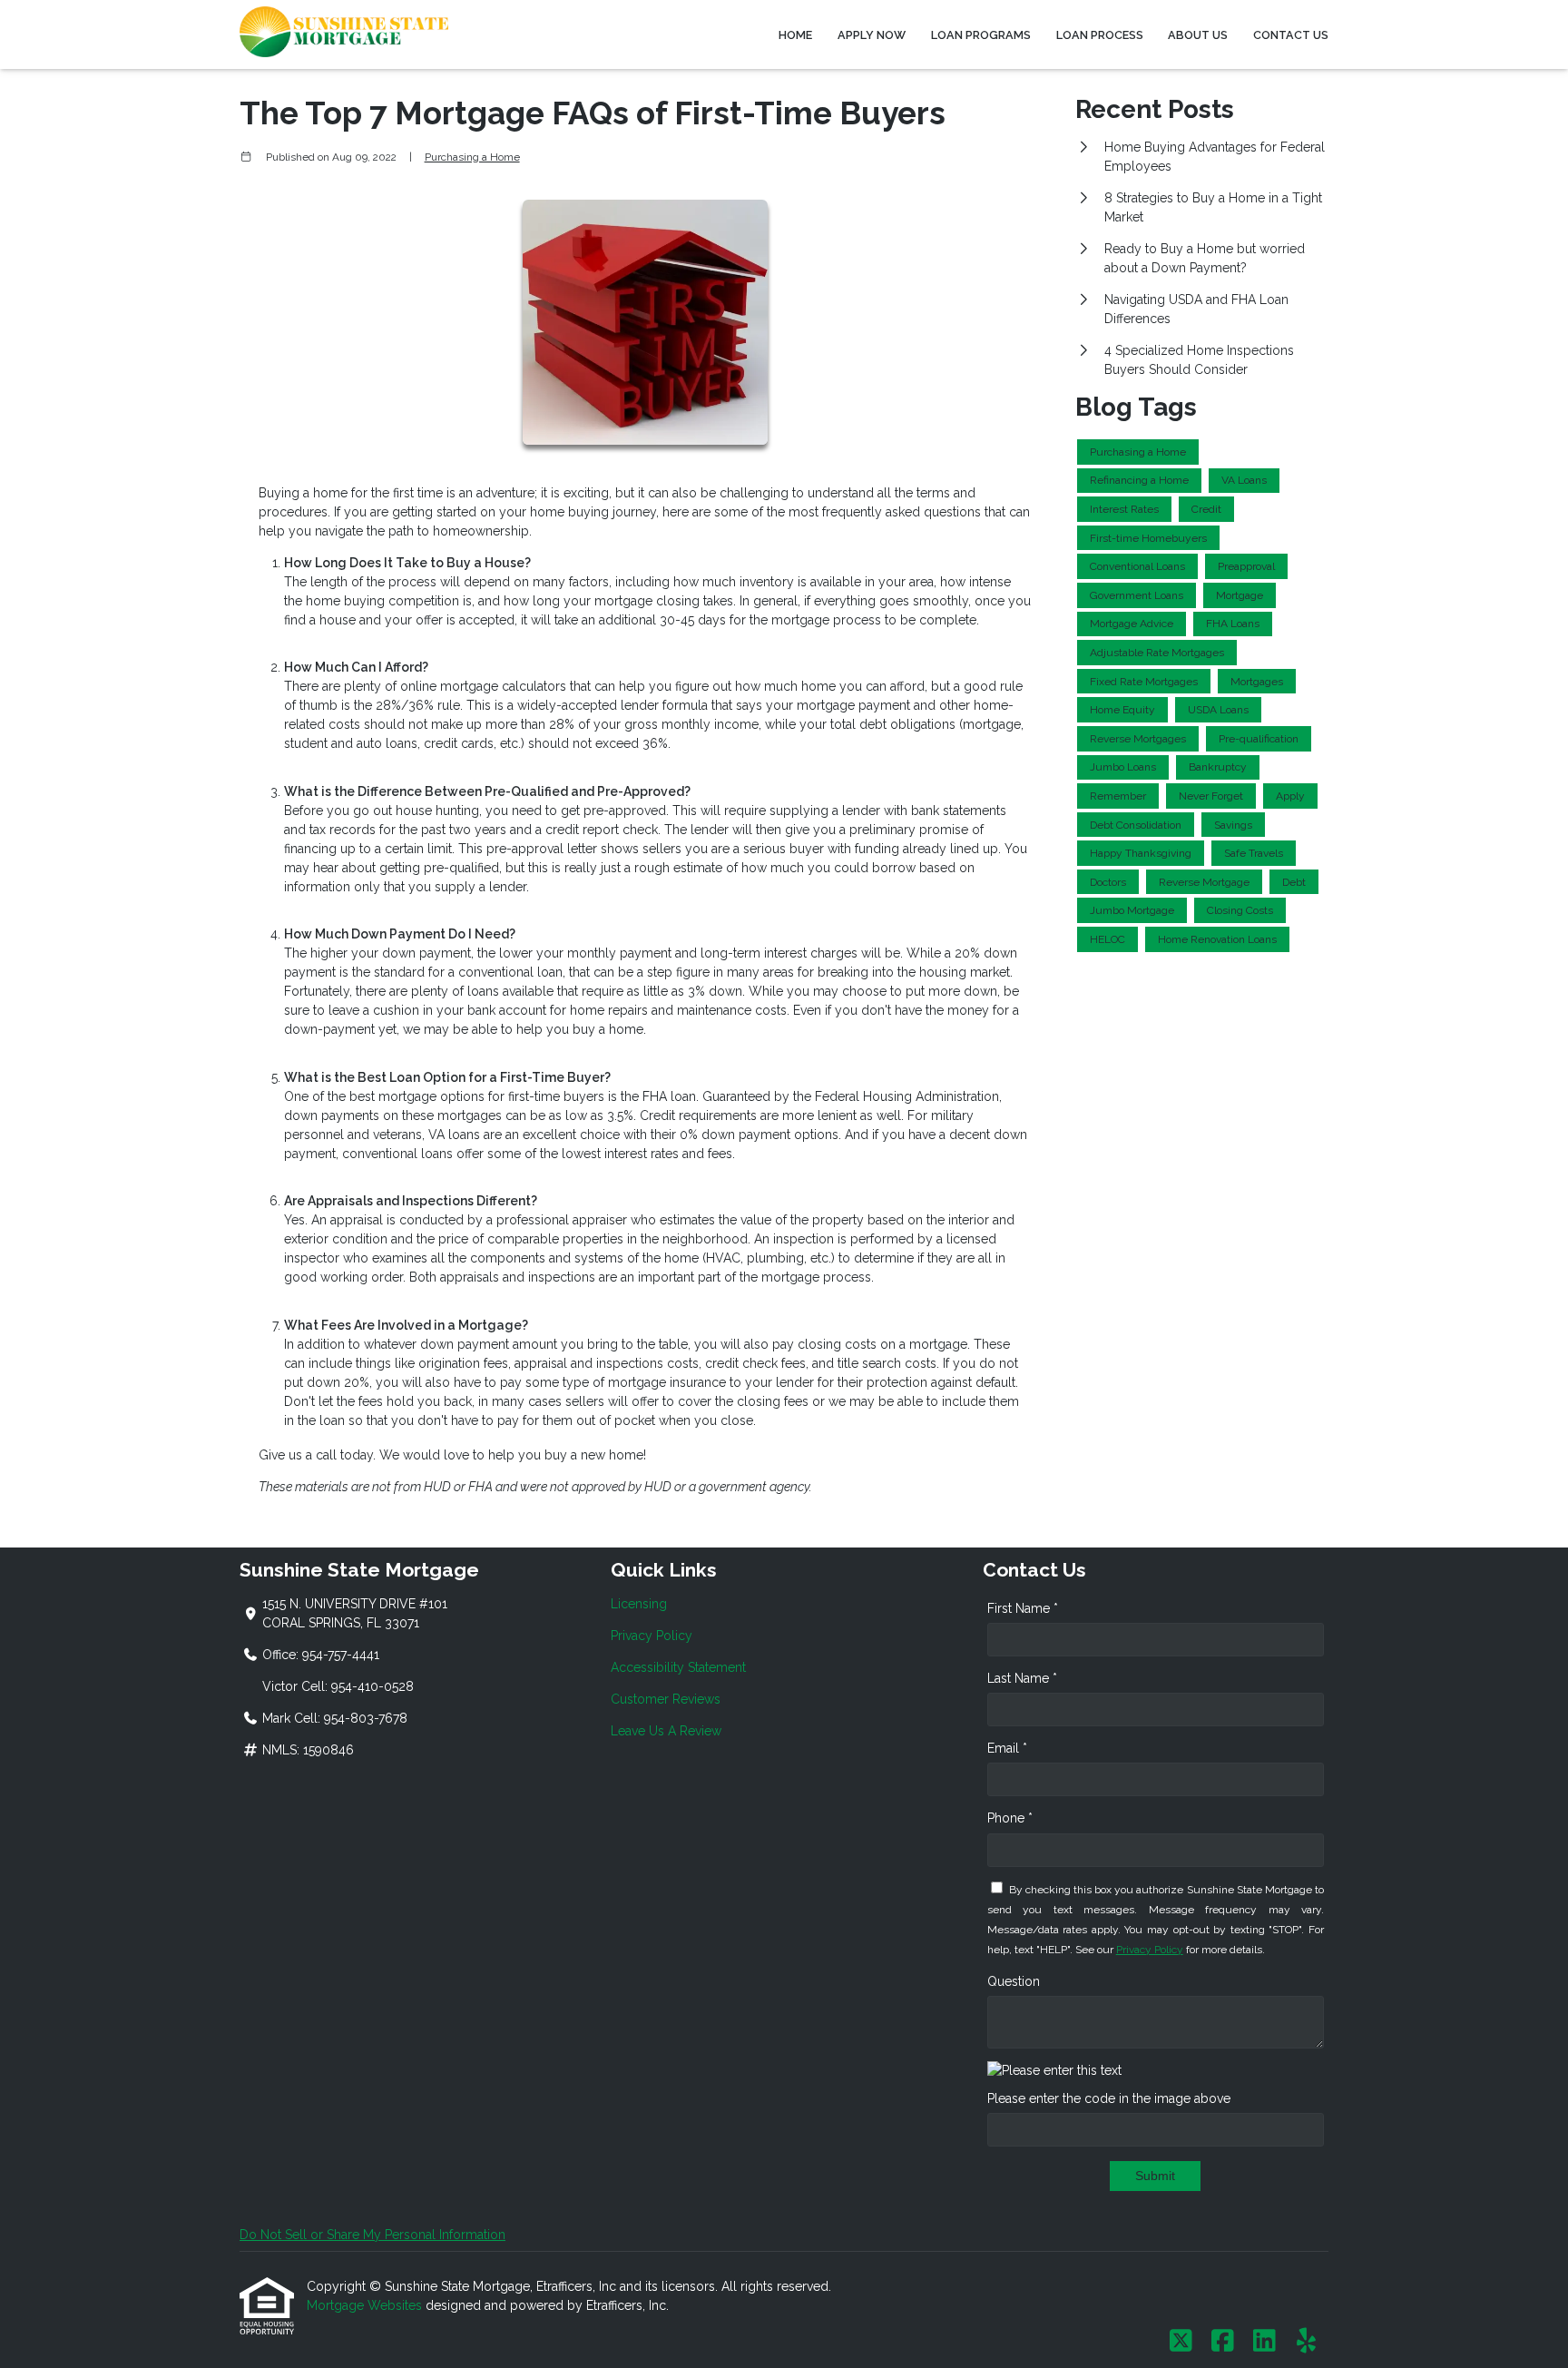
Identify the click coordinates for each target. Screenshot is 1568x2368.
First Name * (1023, 1608)
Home (795, 35)
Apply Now (872, 35)
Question (1014, 1981)
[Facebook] (1223, 2342)
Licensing (639, 1604)
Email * (1007, 1748)
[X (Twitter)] (1181, 2342)
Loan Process (1100, 35)
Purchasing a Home (472, 157)
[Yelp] (1306, 2342)
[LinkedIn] (1264, 2342)
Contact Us (1291, 35)
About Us (1198, 35)
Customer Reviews (666, 1699)
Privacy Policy (652, 1636)
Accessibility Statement (678, 1667)
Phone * (1010, 1818)
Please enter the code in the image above (1109, 2098)
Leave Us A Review (666, 1731)
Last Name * (1022, 1678)
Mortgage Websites (366, 2305)
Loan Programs (981, 35)
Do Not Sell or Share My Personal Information (372, 2235)
